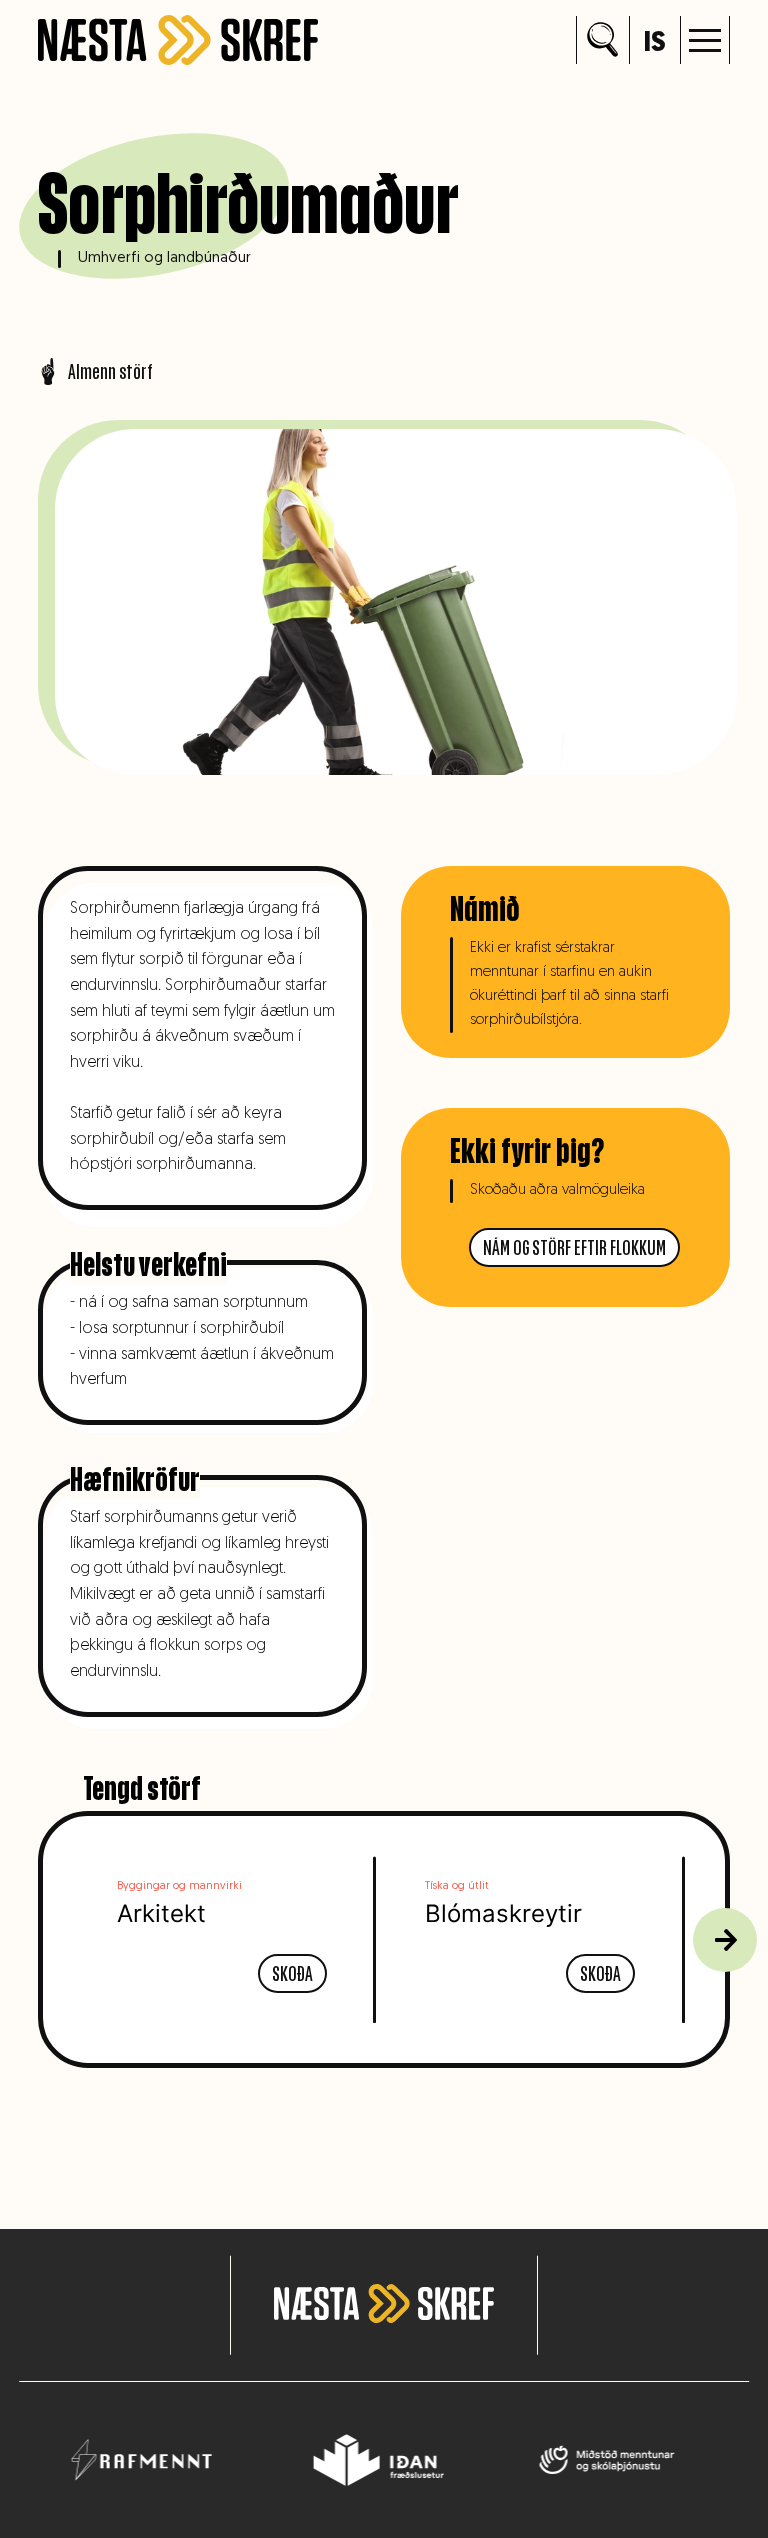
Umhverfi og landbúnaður (164, 258)
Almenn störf (110, 371)
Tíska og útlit (457, 1886)
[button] (705, 40)
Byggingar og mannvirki (179, 1886)
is (654, 44)
